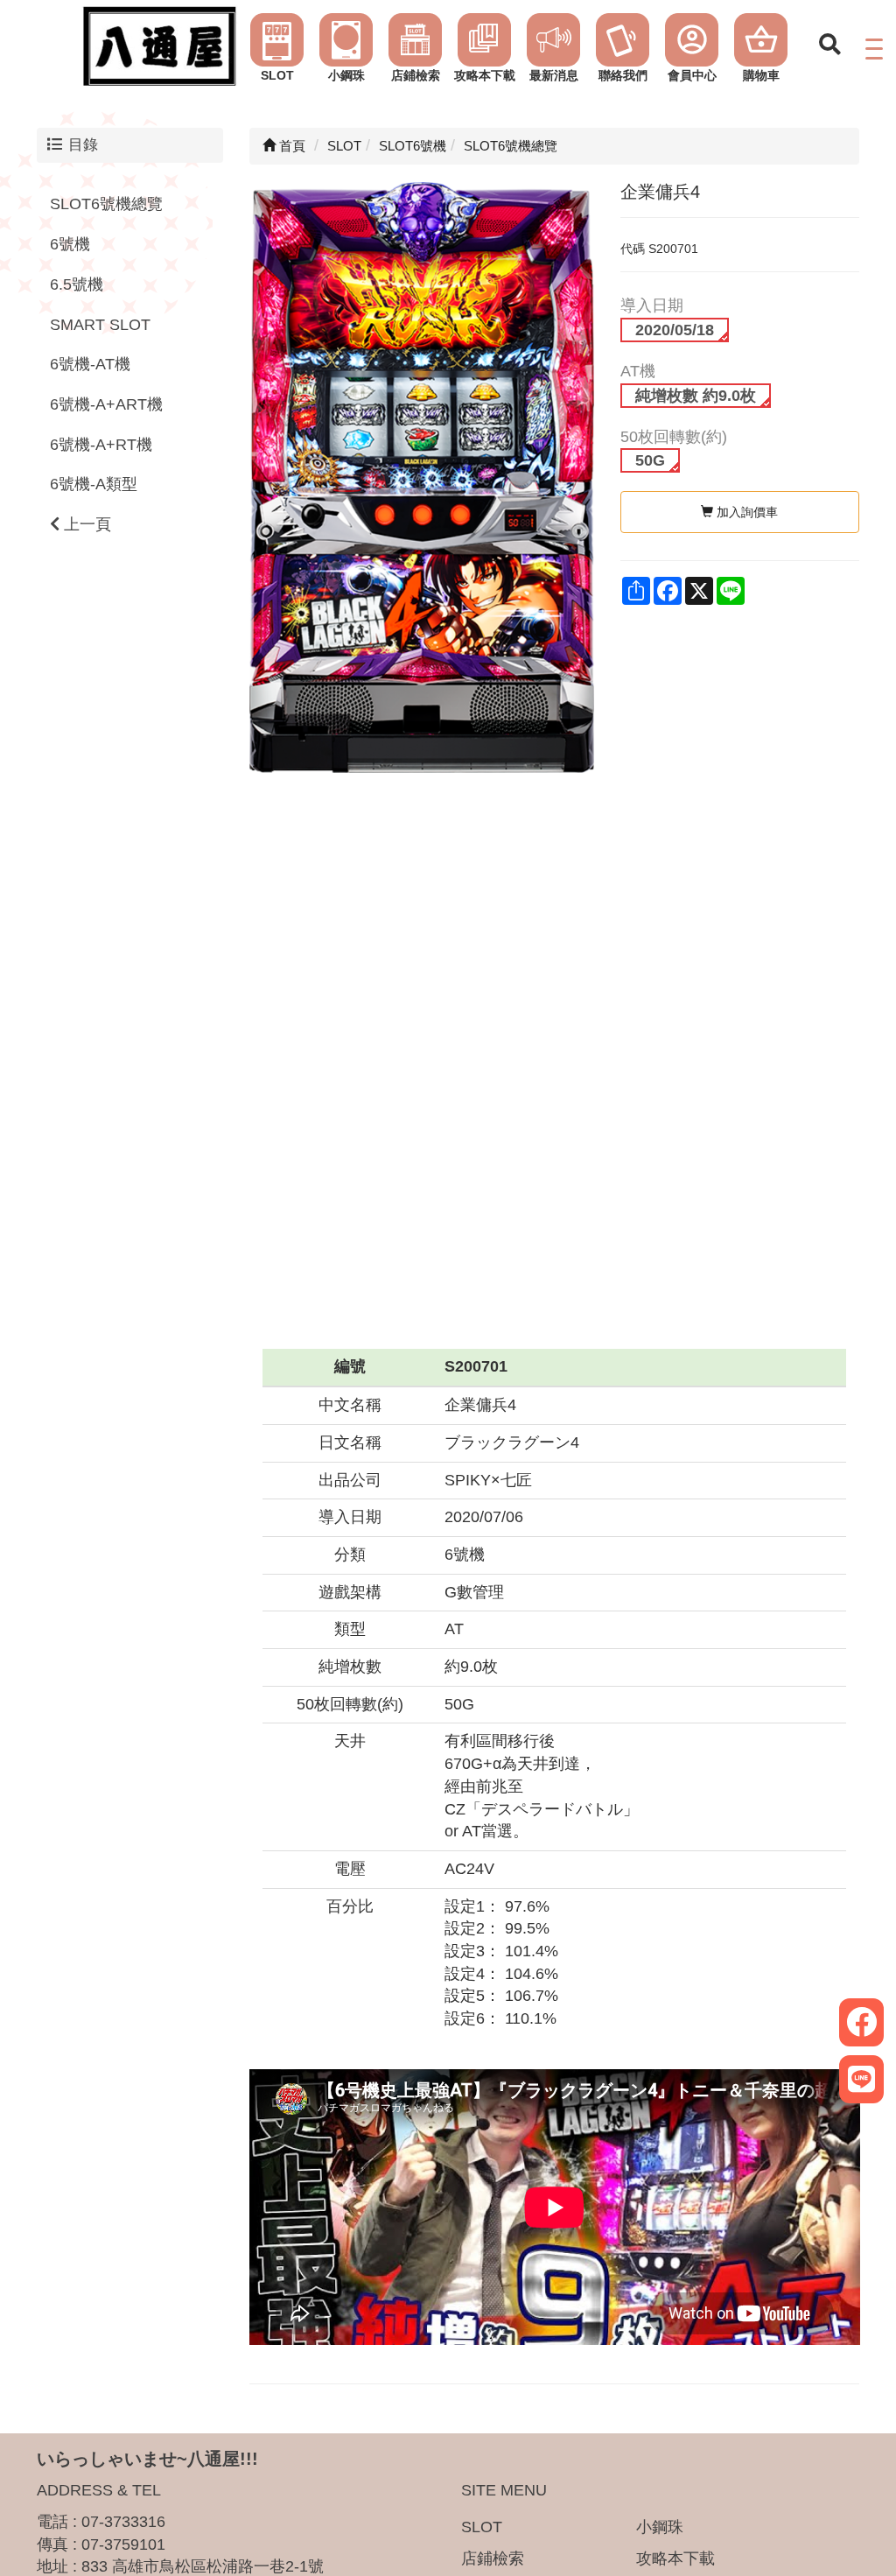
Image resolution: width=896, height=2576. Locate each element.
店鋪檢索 (416, 75)
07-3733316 (123, 2522)
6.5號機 (77, 284)
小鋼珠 (346, 75)
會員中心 (692, 75)
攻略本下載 (485, 75)
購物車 (761, 75)
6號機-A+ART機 (106, 404)
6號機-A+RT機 (101, 445)
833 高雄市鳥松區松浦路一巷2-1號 (203, 2566)
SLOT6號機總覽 (106, 204)
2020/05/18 (675, 330)
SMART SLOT (100, 325)
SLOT (277, 75)
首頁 (290, 146)
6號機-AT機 (90, 364)
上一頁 (85, 524)
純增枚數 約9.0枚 (696, 396)
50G (650, 460)
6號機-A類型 (94, 484)
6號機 (70, 244)
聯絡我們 (623, 75)
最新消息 (554, 75)
